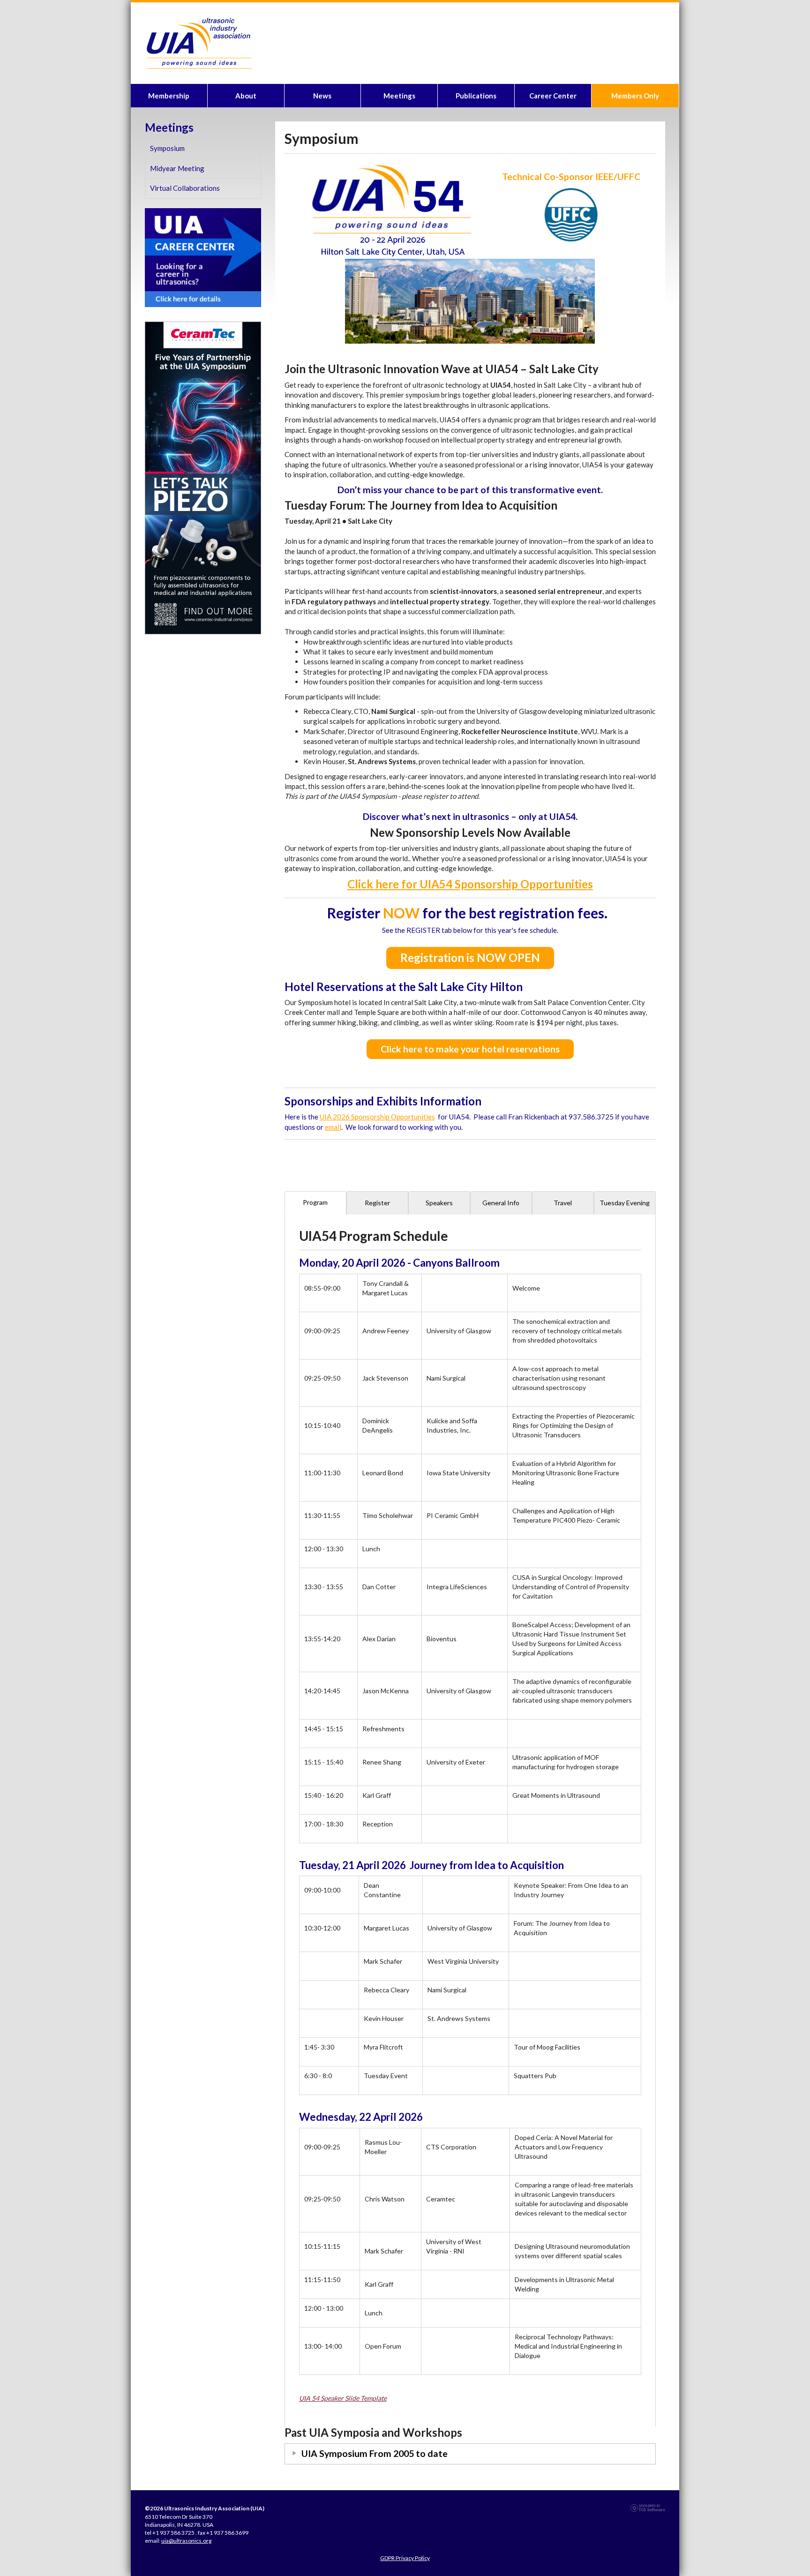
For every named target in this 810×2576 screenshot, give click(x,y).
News (322, 96)
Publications (476, 96)
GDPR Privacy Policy (405, 2558)
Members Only (635, 96)
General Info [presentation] (501, 1203)
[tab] (315, 1203)
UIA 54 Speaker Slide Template (343, 2398)
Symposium (167, 148)
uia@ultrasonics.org (186, 2541)
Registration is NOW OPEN (470, 958)
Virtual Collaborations (185, 188)
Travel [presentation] (563, 1203)
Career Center (553, 96)
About (246, 96)
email (333, 1127)
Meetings (399, 96)
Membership (169, 96)
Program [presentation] (315, 1202)
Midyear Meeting (177, 168)
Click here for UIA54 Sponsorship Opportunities (470, 884)
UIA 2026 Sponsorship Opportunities (377, 1117)
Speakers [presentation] (439, 1203)
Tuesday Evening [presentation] (625, 1203)
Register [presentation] (377, 1203)
